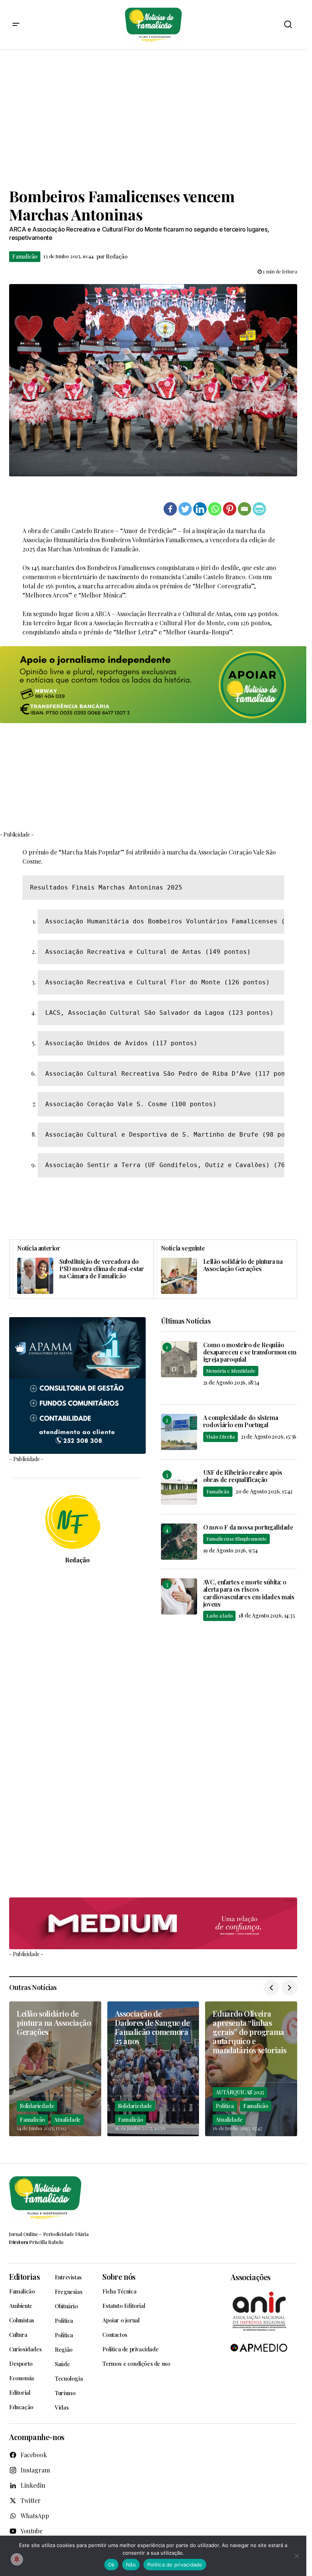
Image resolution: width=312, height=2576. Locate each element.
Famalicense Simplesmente (236, 1539)
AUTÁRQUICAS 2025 (240, 2092)
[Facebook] (170, 509)
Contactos (115, 2335)
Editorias (24, 2277)
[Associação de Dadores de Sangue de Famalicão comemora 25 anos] (153, 2069)
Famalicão (25, 256)
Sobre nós (119, 2277)
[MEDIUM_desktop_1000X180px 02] (153, 1924)
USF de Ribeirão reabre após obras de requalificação (243, 1476)
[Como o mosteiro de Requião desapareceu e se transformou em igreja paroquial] (179, 1359)
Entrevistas (68, 2277)
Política (225, 2106)
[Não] (297, 2556)
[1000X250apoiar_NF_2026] (153, 685)
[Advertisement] (156, 118)
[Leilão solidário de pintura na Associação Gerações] (225, 1269)
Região (64, 2349)
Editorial (20, 2392)
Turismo (65, 2393)
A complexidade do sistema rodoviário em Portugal (241, 1421)
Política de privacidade (130, 2349)
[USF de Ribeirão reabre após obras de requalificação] (179, 1487)
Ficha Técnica (119, 2291)
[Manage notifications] (17, 2559)
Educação (21, 2407)
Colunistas (22, 2320)
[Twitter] (185, 509)
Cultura (18, 2335)
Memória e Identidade (231, 1371)
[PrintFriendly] (259, 509)
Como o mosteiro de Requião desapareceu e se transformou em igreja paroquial (250, 1352)
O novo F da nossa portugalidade (248, 1527)
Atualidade (67, 2120)
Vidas (62, 2407)
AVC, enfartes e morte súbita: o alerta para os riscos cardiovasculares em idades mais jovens (249, 1593)
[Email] (244, 509)
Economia (21, 2378)
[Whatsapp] (215, 509)
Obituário (66, 2306)
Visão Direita (220, 1437)
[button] (16, 25)
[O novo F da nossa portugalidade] (179, 1542)
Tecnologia (69, 2378)
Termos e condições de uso (136, 2364)
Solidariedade (37, 2106)
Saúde (62, 2364)
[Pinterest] (230, 509)
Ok (111, 2565)
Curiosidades (25, 2349)
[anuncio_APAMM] (77, 1384)
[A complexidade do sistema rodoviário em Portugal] (179, 1432)
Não (131, 2565)
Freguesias (68, 2292)
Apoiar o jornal (121, 2320)
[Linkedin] (200, 509)
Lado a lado (220, 1615)
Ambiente (21, 2306)
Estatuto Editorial (124, 2306)
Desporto (21, 2364)
